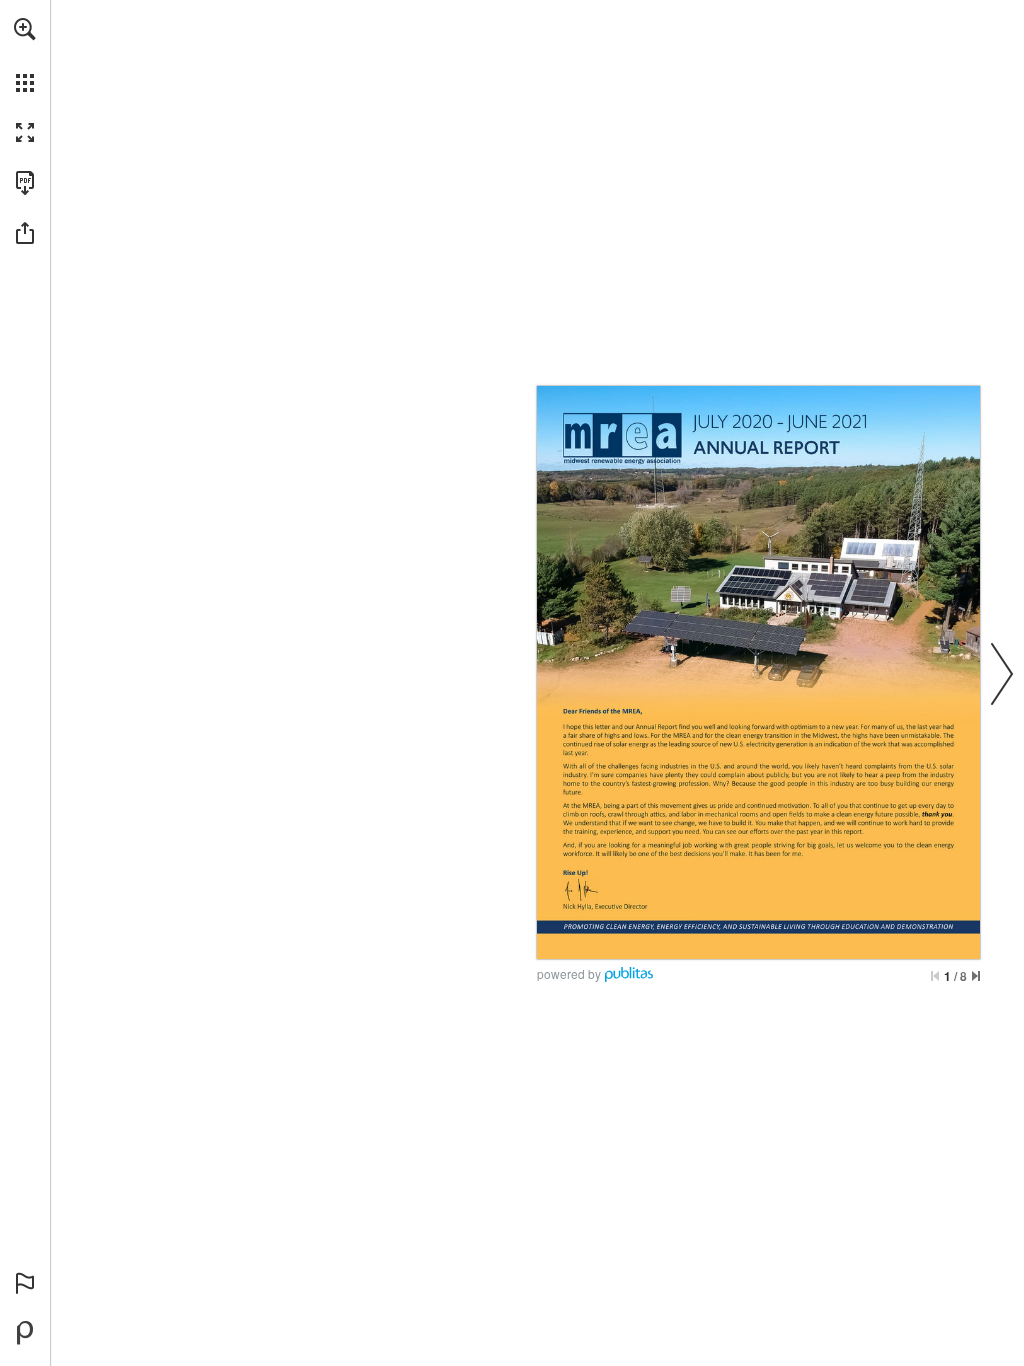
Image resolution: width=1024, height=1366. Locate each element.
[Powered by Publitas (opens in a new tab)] (25, 1333)
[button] (25, 29)
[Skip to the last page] (976, 976)
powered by (569, 973)
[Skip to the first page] (935, 976)
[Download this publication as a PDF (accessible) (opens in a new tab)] (25, 183)
